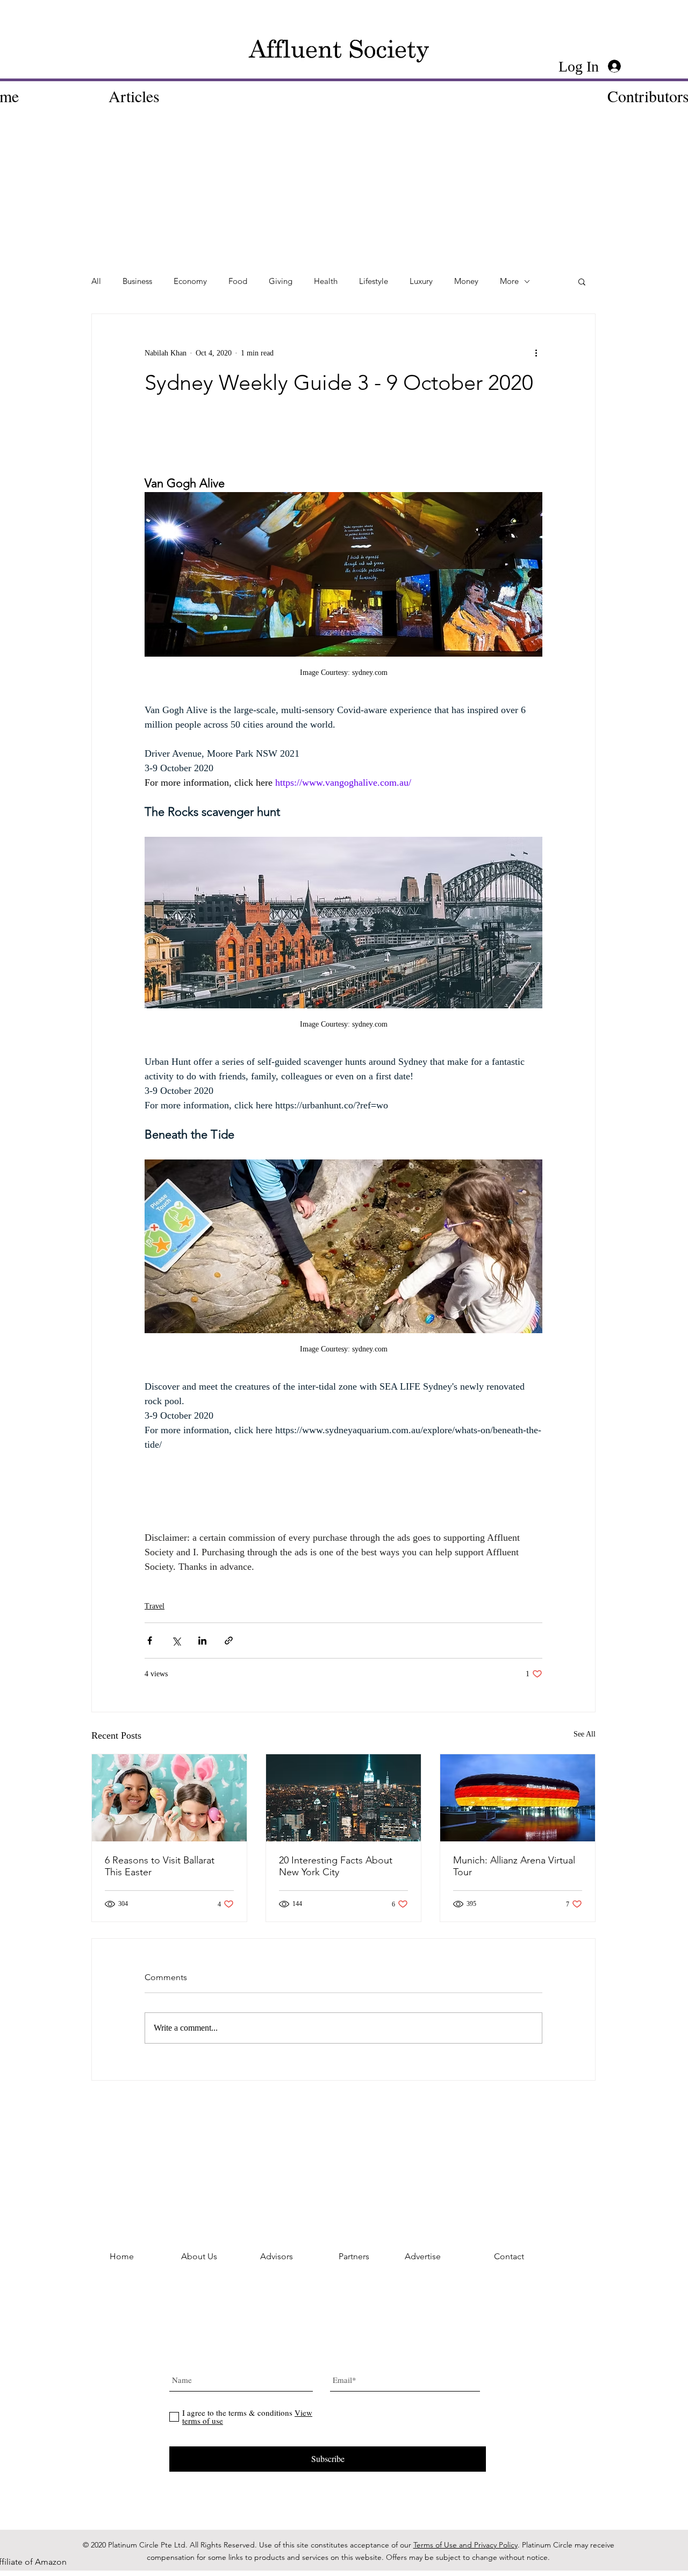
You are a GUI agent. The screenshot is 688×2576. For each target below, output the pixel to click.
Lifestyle (374, 281)
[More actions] (536, 353)
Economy (190, 281)
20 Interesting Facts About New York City (336, 1866)
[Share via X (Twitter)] (176, 1641)
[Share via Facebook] (150, 1641)
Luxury (421, 281)
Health (326, 281)
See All (585, 1734)
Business (137, 281)
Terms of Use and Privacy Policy (465, 2545)
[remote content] (343, 449)
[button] (582, 281)
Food (238, 281)
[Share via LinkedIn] (202, 1641)
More (509, 281)
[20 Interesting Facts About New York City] (343, 1798)
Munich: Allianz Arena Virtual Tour (514, 1866)
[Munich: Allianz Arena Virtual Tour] (518, 1798)
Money (466, 281)
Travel (155, 1606)
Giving (281, 281)
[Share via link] (229, 1641)
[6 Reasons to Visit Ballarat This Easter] (169, 1798)
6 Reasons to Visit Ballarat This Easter (160, 1866)
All (96, 281)
